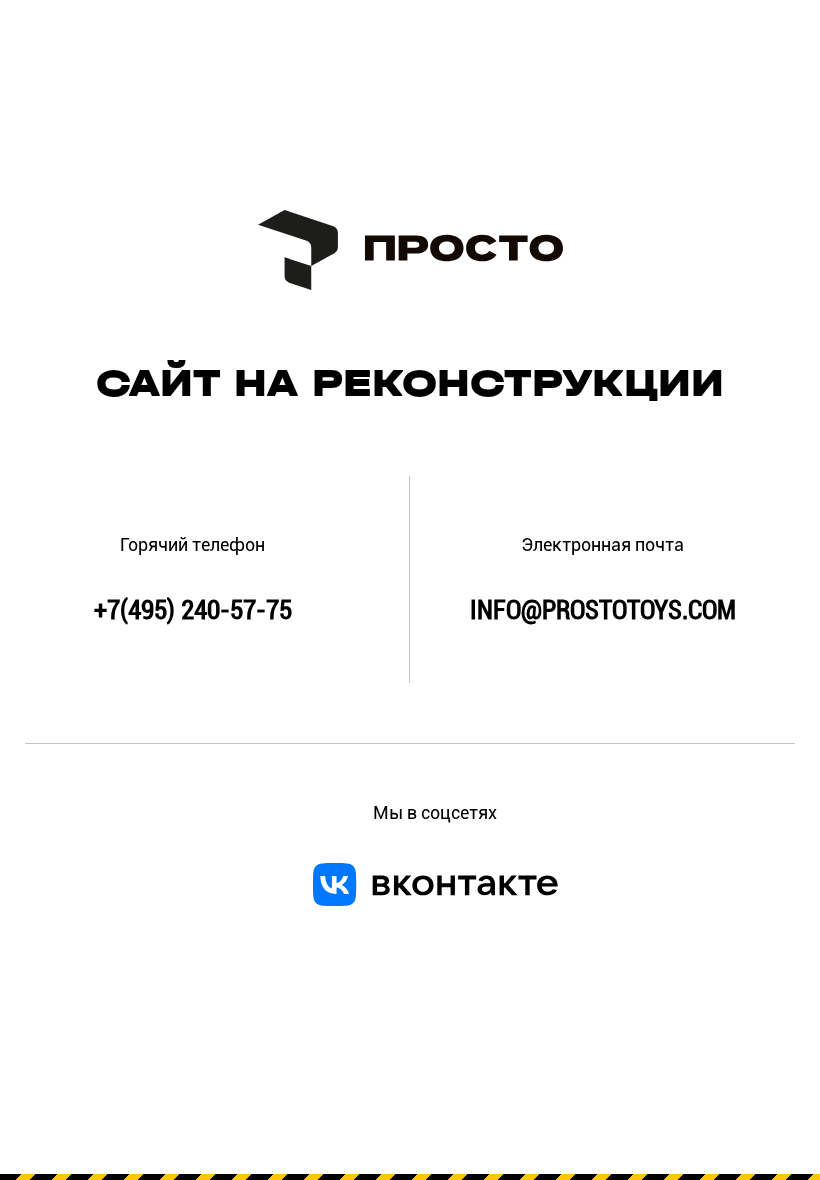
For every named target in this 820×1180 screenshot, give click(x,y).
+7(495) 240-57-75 (193, 610)
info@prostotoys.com (603, 610)
